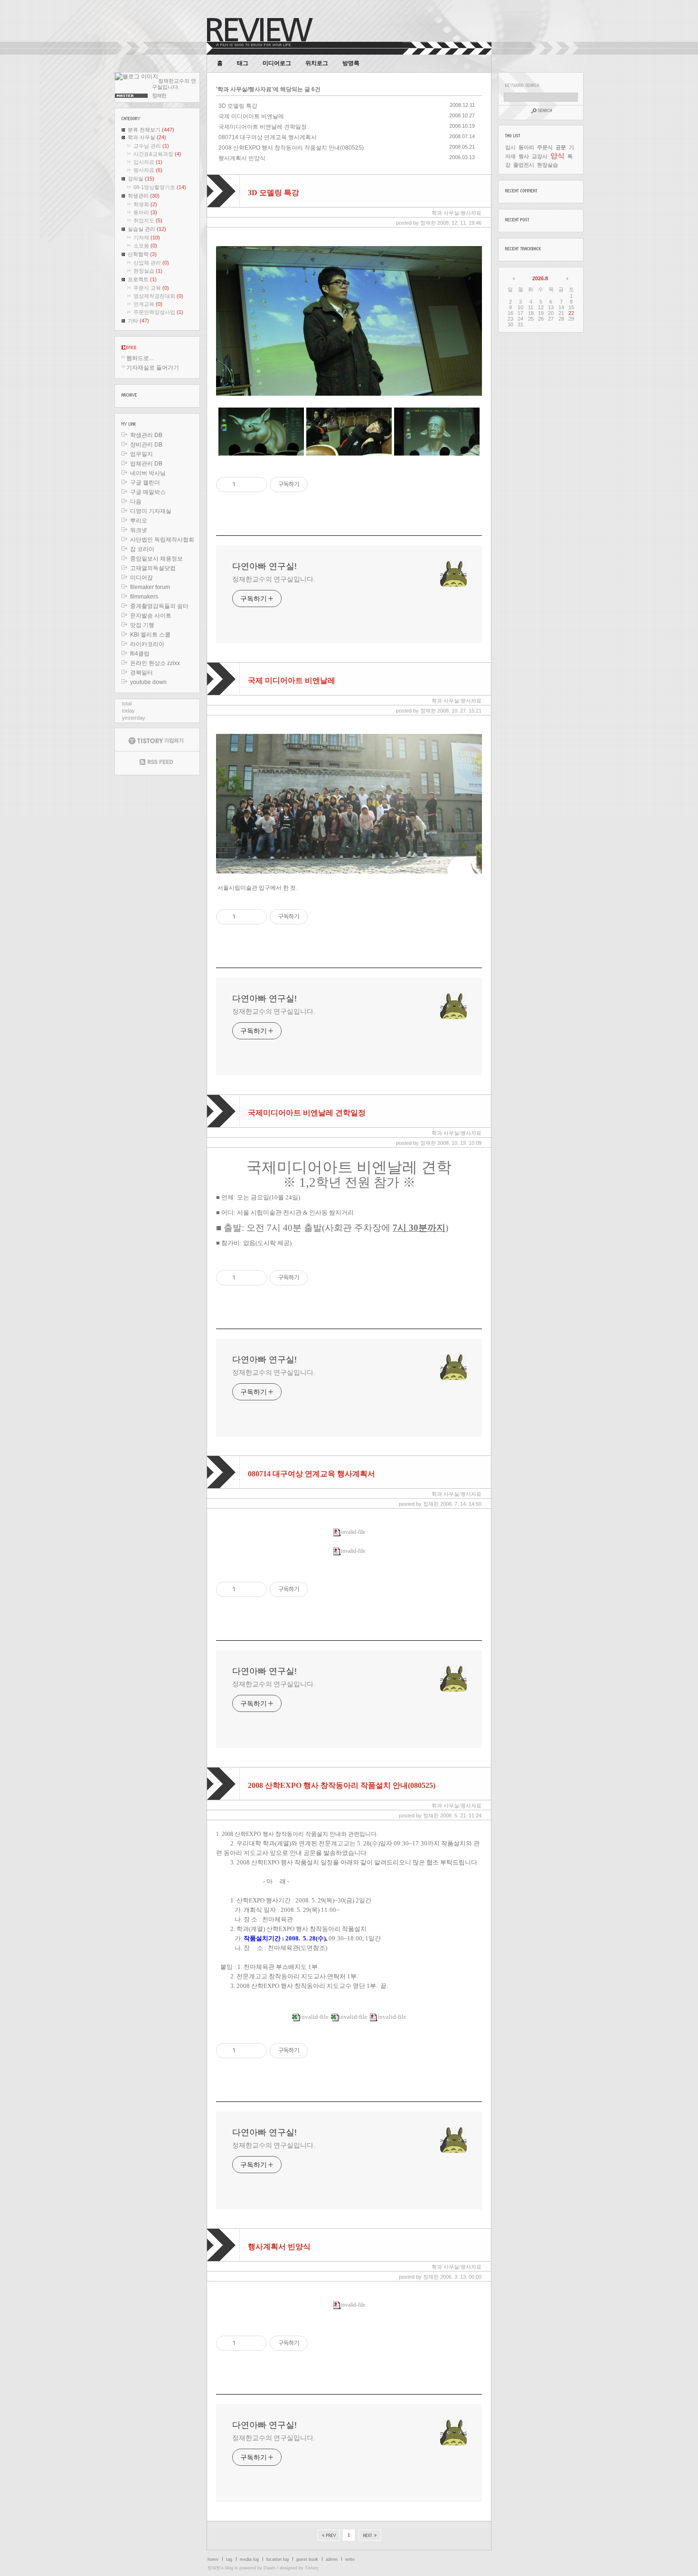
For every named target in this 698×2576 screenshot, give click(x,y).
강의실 (141, 179)
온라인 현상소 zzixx (155, 663)
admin (332, 2559)
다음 (136, 502)
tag (229, 2559)
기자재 (147, 238)
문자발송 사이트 (151, 616)
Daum (269, 2568)
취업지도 (148, 220)
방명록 (351, 63)
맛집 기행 (142, 625)
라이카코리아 (147, 644)
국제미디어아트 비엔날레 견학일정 (263, 127)
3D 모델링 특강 (238, 106)
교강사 (540, 156)
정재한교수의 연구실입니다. (274, 579)
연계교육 (148, 304)
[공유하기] (244, 485)
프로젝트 (142, 279)
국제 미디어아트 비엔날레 (251, 116)
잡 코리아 (142, 549)
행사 (524, 156)
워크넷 (139, 530)
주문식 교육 (151, 288)
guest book (307, 2559)
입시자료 (148, 162)
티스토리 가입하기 (157, 740)
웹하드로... (140, 358)
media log (249, 2559)
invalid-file (353, 1532)
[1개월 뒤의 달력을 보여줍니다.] (567, 278)
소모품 (145, 246)
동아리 (145, 212)
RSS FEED (157, 763)
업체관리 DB (146, 464)
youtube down (148, 682)
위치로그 (317, 63)
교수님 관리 (151, 146)
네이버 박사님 (148, 473)
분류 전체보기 (151, 130)
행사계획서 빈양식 (242, 158)
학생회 (145, 204)
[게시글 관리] (256, 485)
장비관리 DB (146, 445)
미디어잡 (141, 578)
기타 (138, 321)
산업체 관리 (151, 263)
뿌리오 (139, 521)
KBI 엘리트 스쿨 (150, 635)
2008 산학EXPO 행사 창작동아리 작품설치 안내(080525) (291, 148)
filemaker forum (150, 587)
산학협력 (142, 254)
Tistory (312, 2568)
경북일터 (141, 673)
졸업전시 (524, 165)
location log (278, 2559)
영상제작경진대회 (158, 296)
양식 (557, 156)
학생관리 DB (146, 435)
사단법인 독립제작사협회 (162, 540)
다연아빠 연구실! (264, 566)
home (213, 2559)
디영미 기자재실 (151, 511)
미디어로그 (277, 63)
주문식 (545, 147)
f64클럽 (140, 654)
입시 (510, 147)
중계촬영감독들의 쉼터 (159, 606)
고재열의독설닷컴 (153, 568)
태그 (243, 63)
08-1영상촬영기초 (160, 187)
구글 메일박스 (148, 492)
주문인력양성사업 (158, 312)
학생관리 (144, 196)
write (350, 2559)
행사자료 (148, 170)
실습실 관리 (147, 229)
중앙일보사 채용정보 (156, 559)
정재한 (214, 2568)
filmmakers (144, 597)
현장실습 (148, 271)
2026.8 (540, 278)
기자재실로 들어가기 (153, 368)
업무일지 (141, 454)
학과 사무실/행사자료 (457, 213)
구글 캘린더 (145, 483)
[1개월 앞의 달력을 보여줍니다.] (514, 278)
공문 (561, 147)
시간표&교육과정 (157, 154)
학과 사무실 (147, 137)
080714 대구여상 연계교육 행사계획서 (268, 137)
